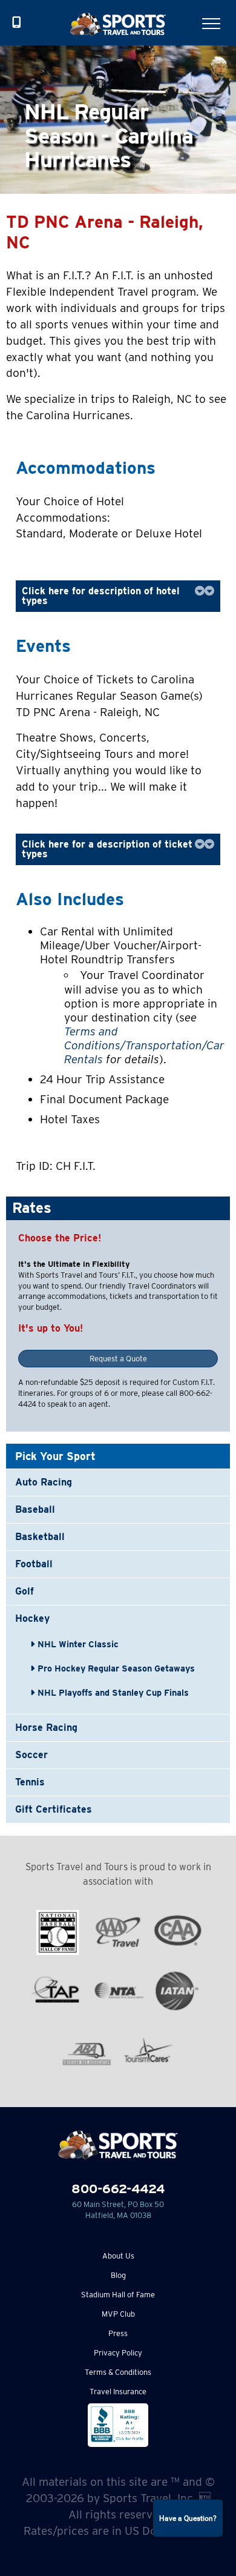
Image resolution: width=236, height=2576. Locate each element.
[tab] (118, 596)
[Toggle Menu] (211, 24)
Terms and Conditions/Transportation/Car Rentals (144, 1045)
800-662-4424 (118, 2189)
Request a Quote (118, 1359)
